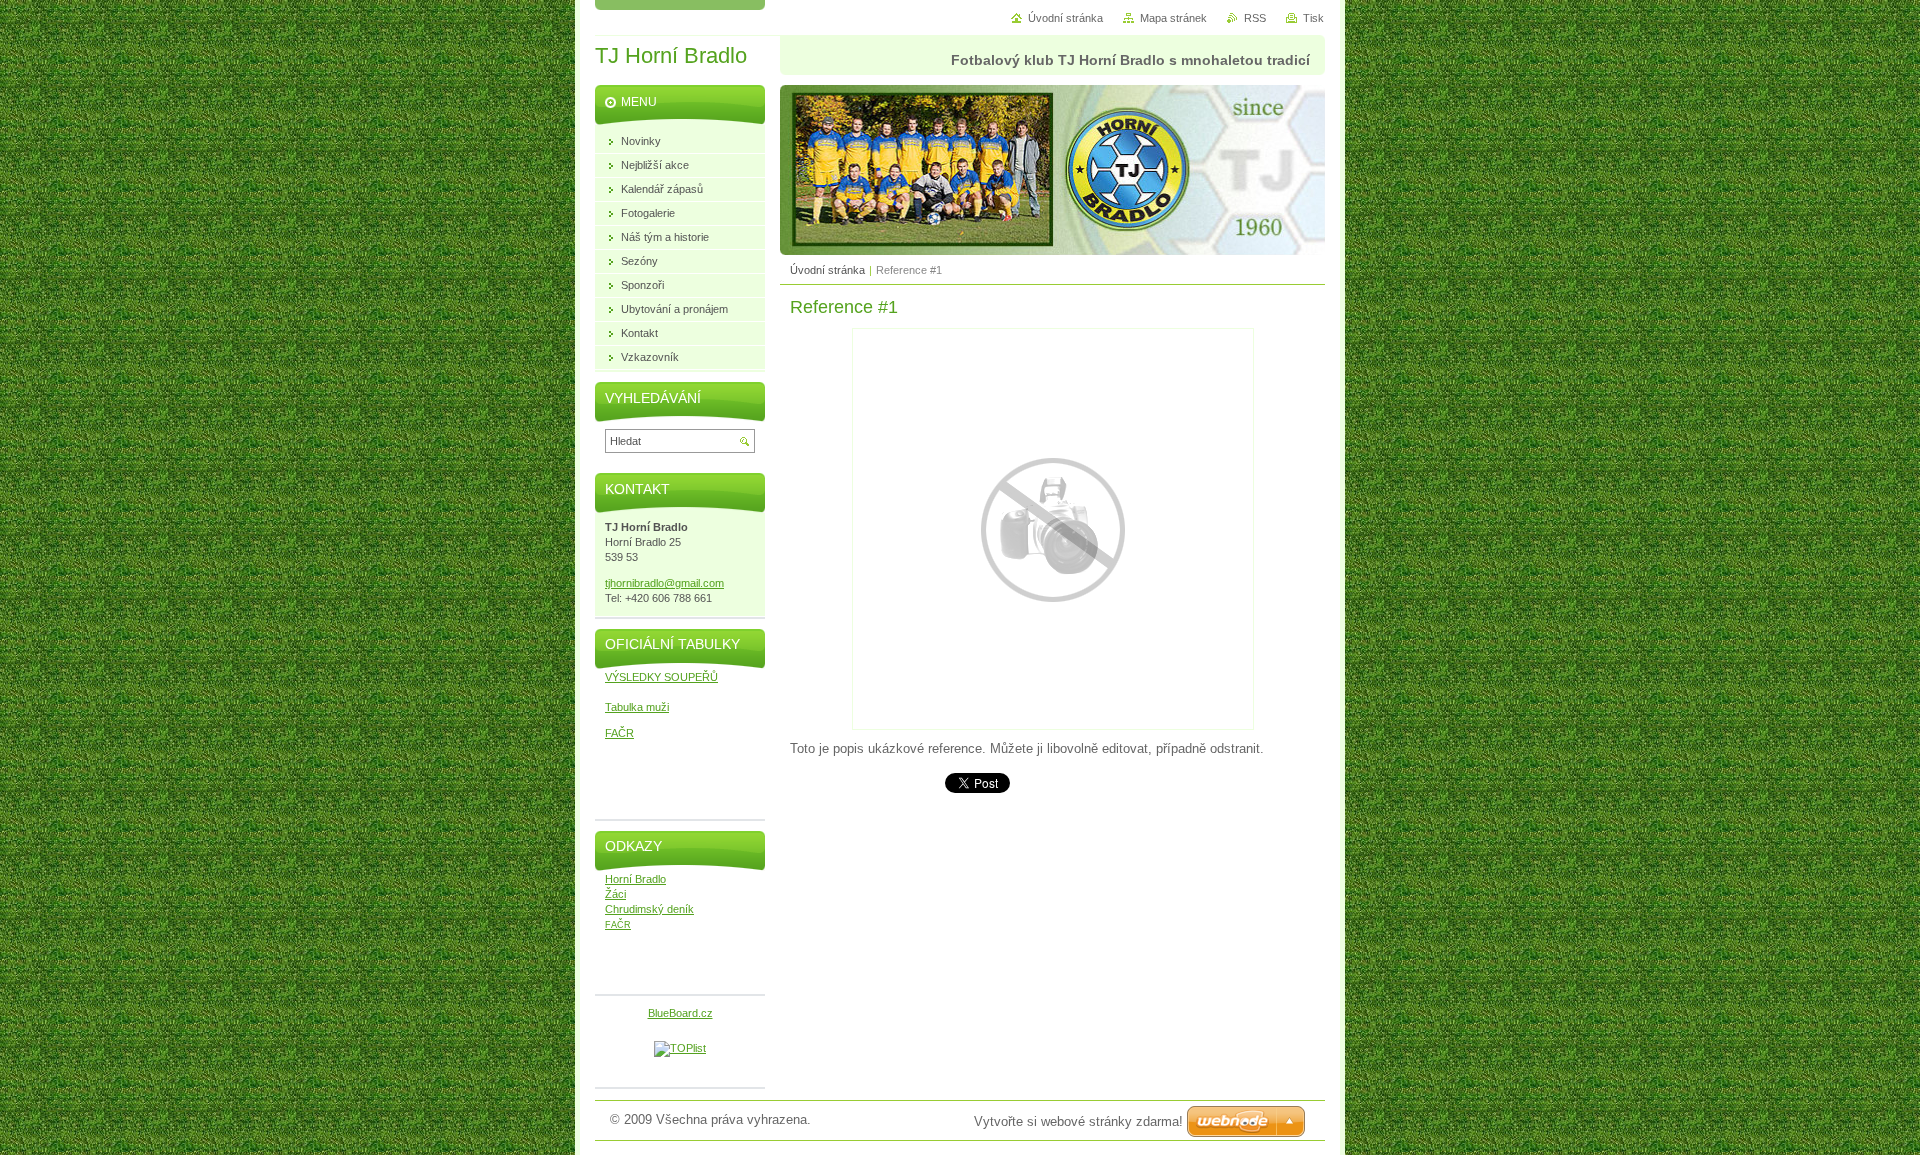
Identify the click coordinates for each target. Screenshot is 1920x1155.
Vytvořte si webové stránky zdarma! (1078, 1121)
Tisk (1313, 18)
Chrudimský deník (649, 909)
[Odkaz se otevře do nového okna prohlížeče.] (1053, 725)
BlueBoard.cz (680, 1013)
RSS (1255, 18)
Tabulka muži (637, 707)
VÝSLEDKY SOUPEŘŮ (661, 677)
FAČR (619, 733)
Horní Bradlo (635, 879)
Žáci (615, 894)
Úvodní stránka (827, 270)
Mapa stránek (1173, 18)
